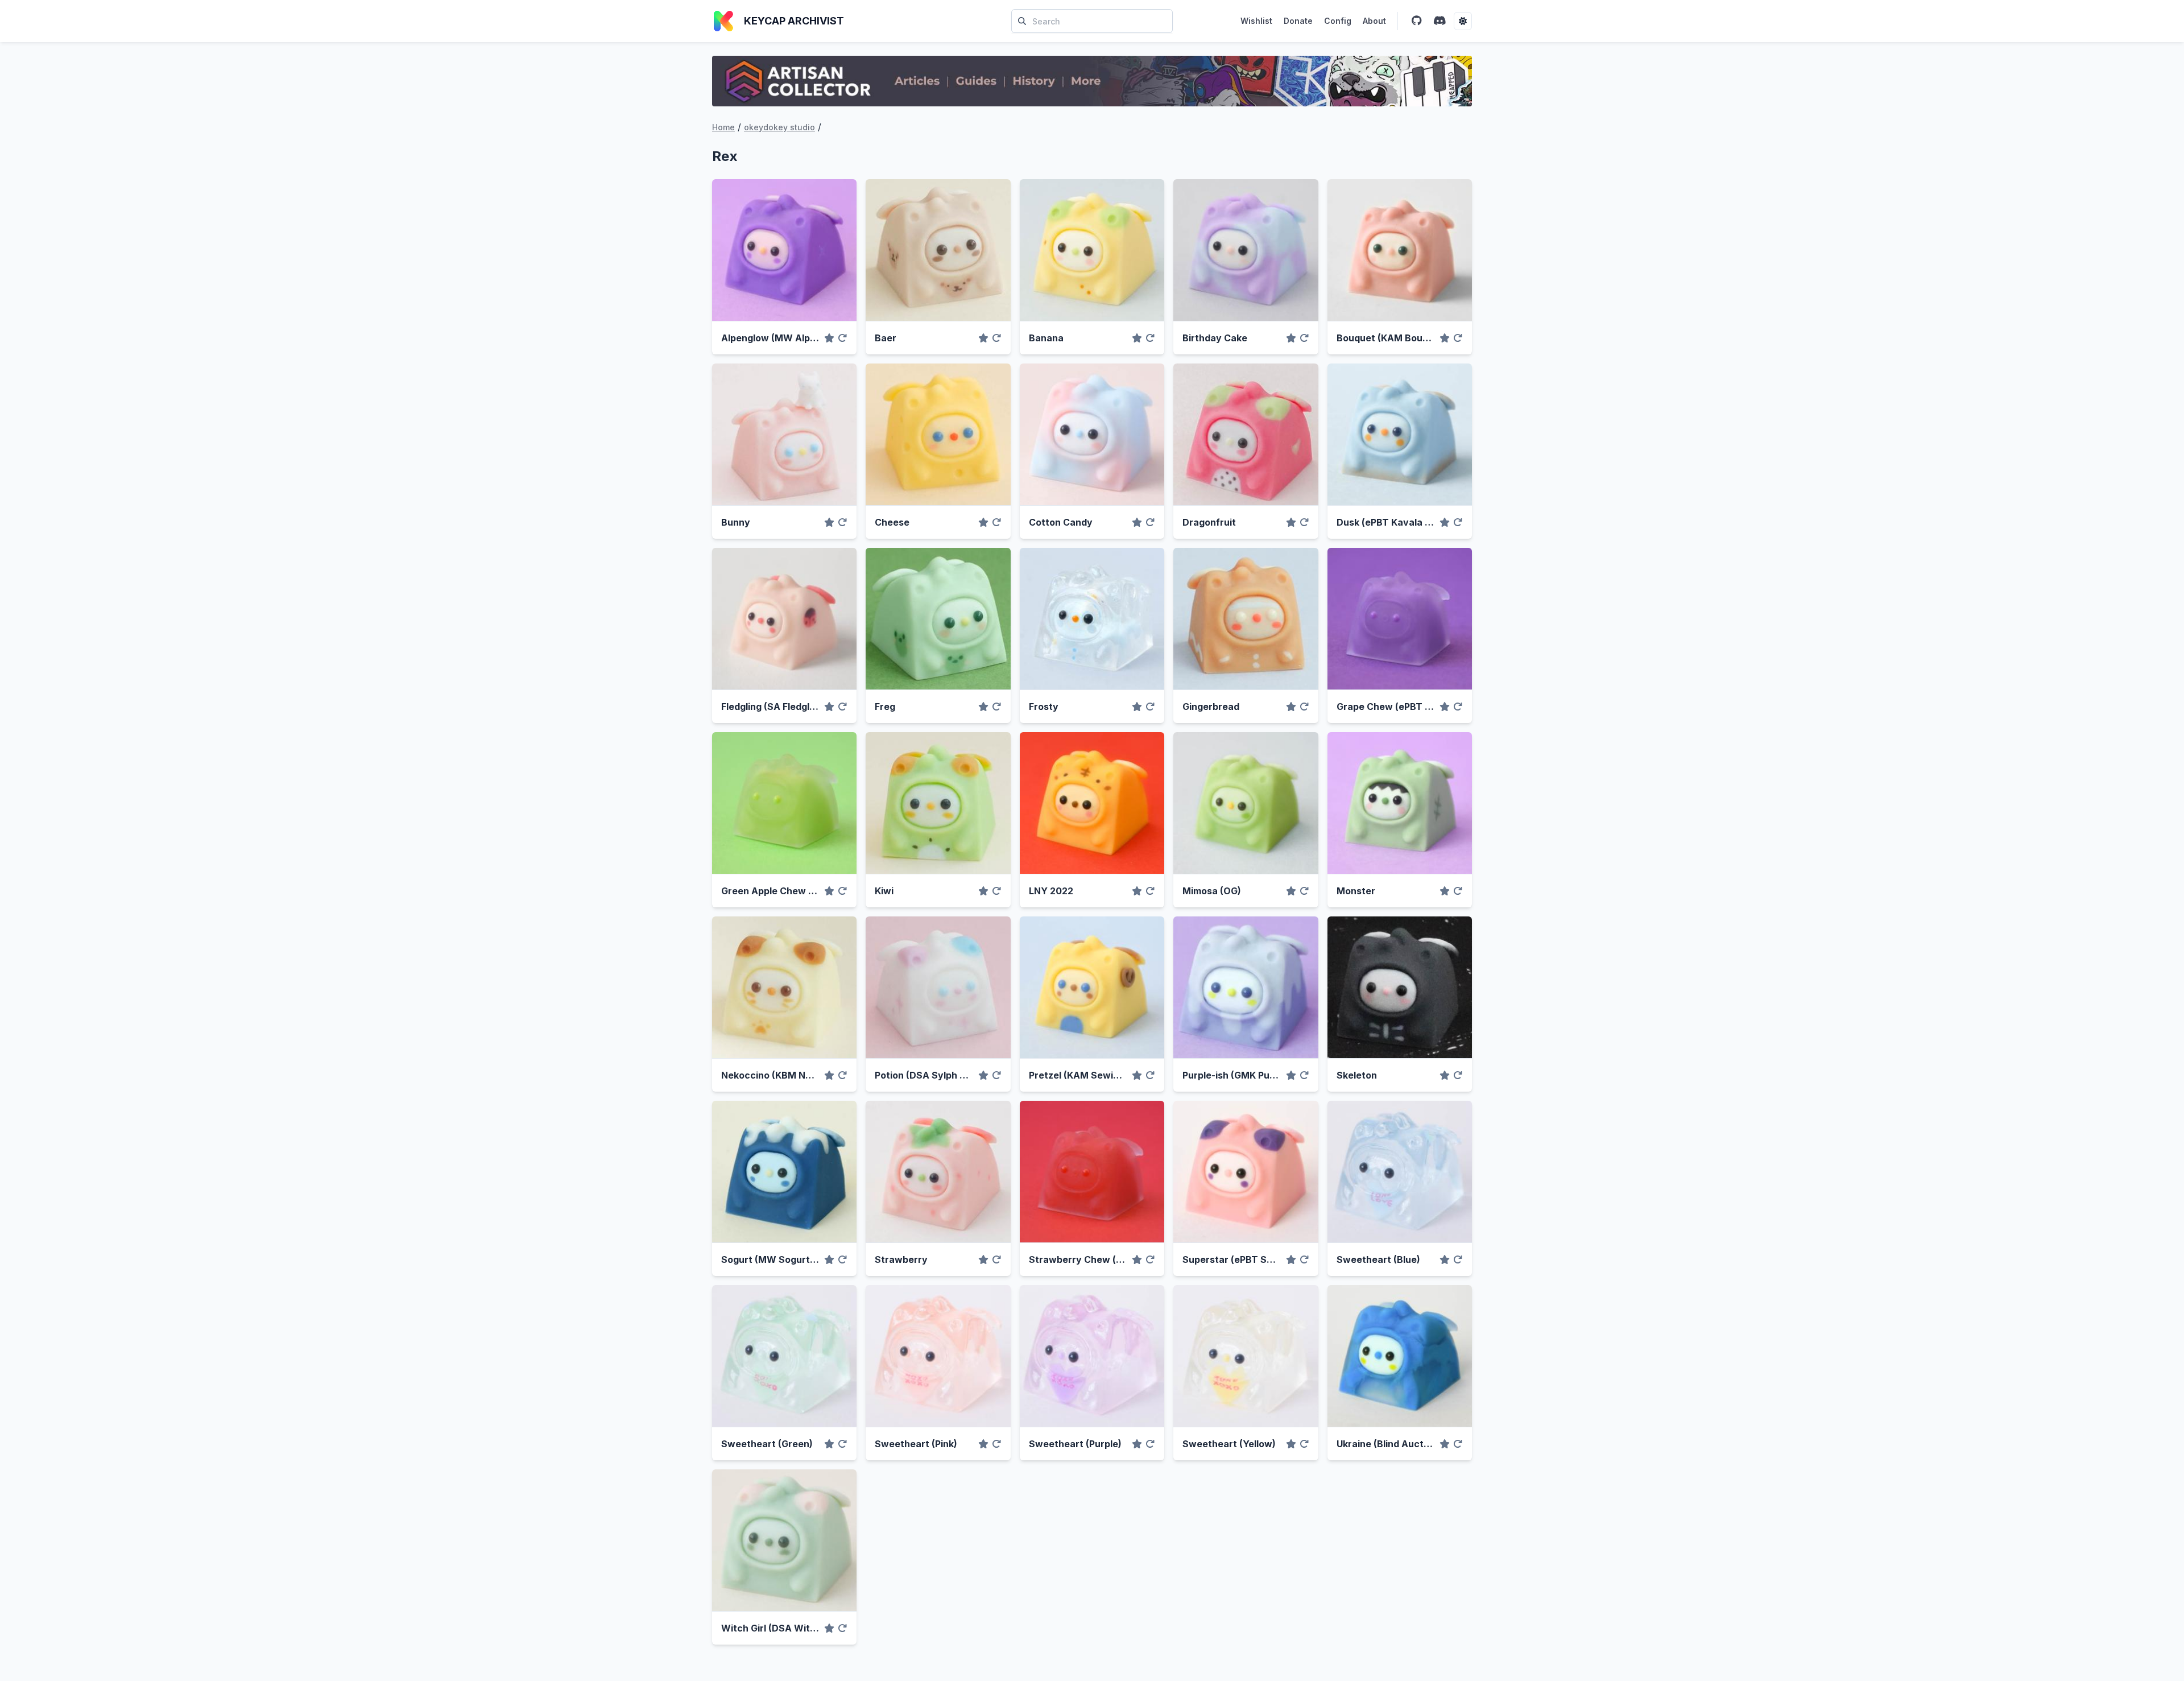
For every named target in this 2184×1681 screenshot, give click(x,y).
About (1374, 21)
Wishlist (1256, 21)
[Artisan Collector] (1092, 81)
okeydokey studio (779, 127)
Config (1338, 21)
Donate (1298, 21)
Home (723, 127)
